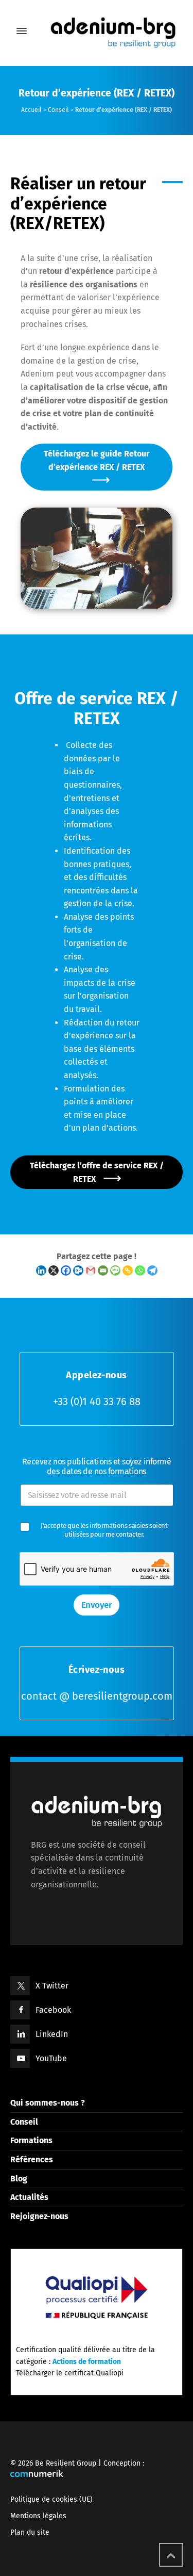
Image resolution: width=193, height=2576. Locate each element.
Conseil (58, 110)
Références (32, 2159)
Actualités (29, 2197)
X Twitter (52, 1986)
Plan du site (30, 2532)
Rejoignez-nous (39, 2216)
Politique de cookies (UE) (51, 2499)
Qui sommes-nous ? (48, 2103)
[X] (54, 1270)
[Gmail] (91, 1270)
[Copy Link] (128, 1270)
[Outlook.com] (78, 1270)
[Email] (103, 1270)
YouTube (51, 2058)
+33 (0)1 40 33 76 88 (97, 1401)
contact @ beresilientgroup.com (97, 1696)
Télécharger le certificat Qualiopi (70, 2373)
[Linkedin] (41, 1270)
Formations (31, 2140)
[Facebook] (66, 1270)
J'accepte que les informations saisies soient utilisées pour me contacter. (105, 1530)
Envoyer (97, 1605)
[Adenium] (97, 31)
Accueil (31, 110)
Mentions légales (38, 2516)
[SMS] (115, 1270)
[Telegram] (152, 1270)
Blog (19, 2179)
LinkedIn (52, 2034)
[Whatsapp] (140, 1270)
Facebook (53, 2010)
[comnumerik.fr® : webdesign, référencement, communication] (37, 2475)
